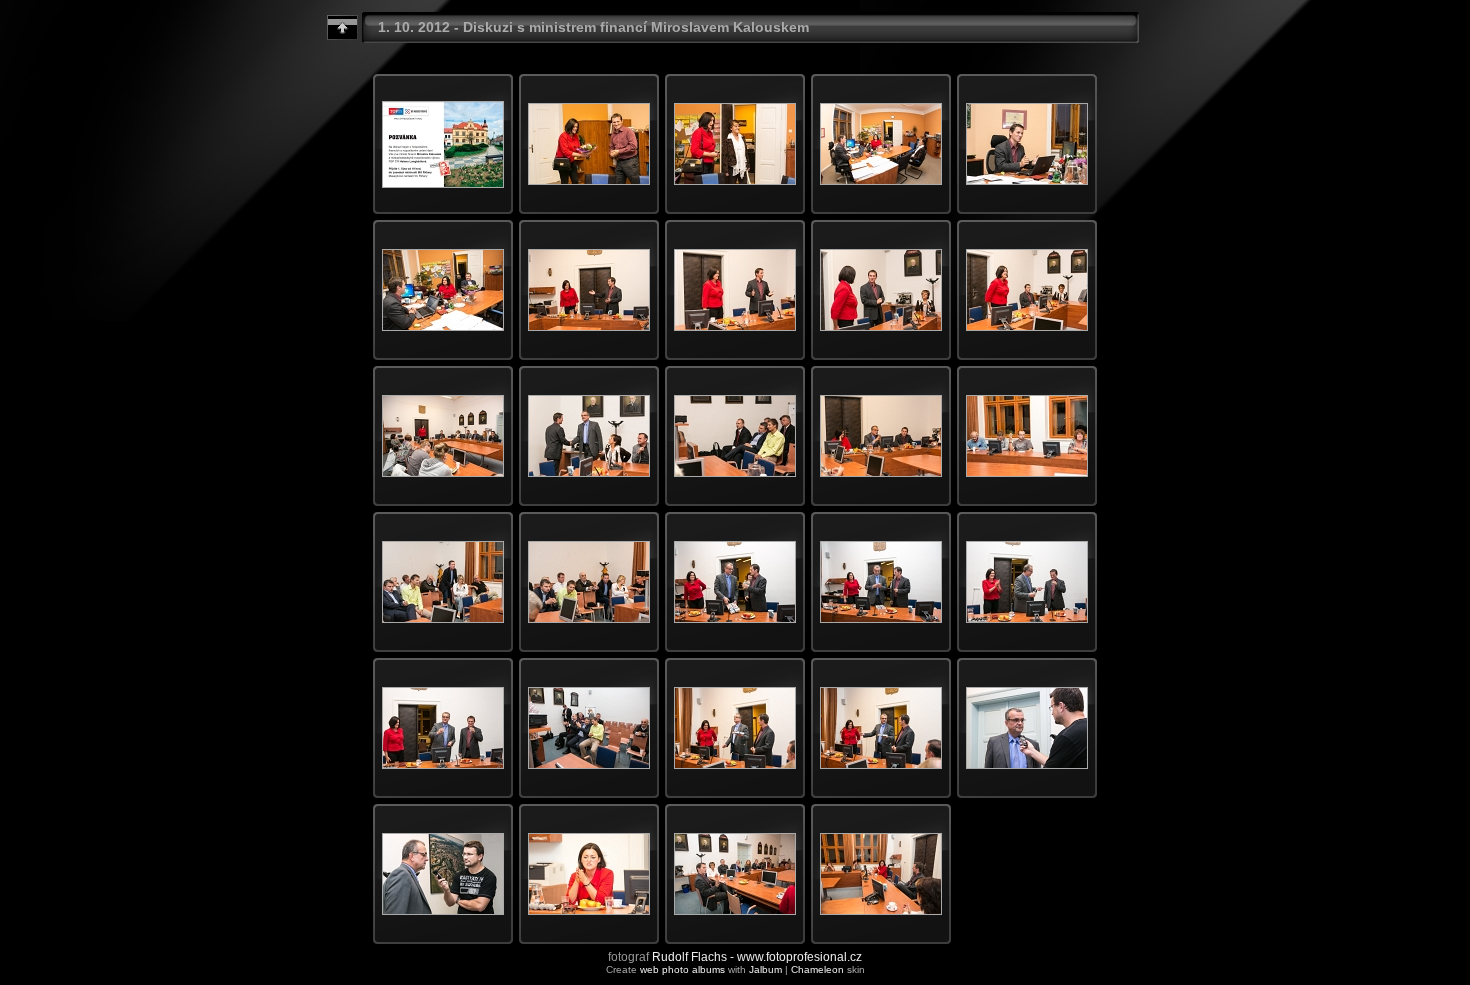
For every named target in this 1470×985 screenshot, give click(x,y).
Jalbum (765, 969)
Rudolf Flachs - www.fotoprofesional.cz (757, 957)
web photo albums (682, 969)
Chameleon (817, 969)
